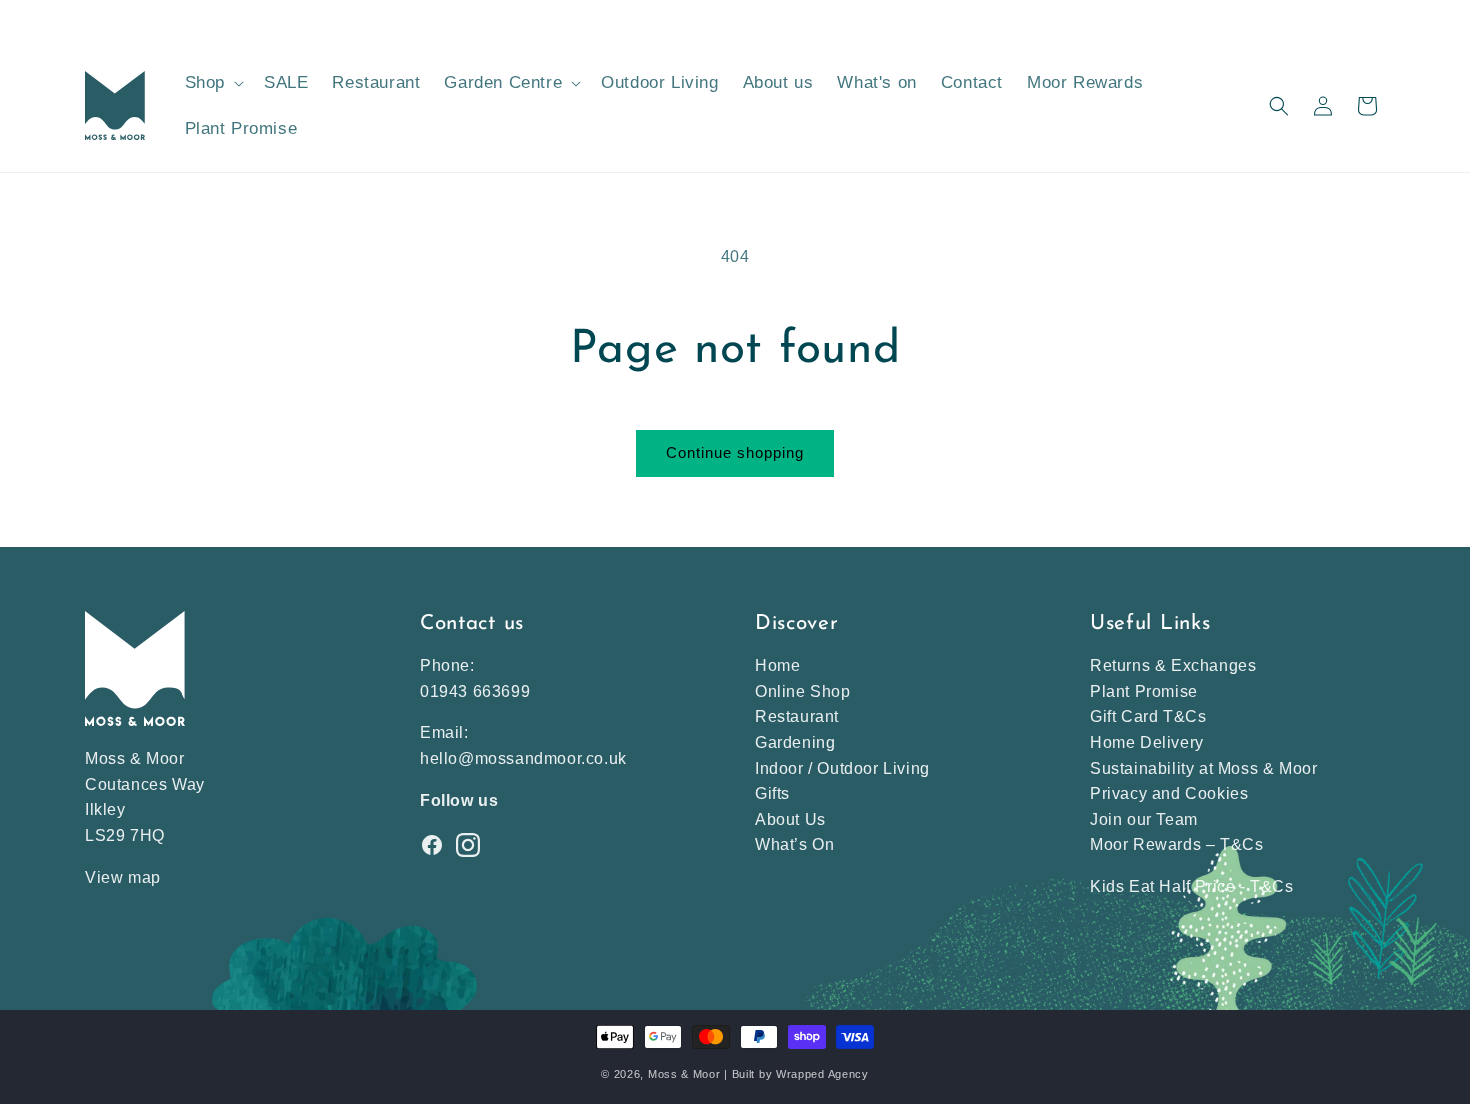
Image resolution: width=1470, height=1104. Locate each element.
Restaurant (797, 716)
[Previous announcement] (92, 19)
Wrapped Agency (822, 1074)
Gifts (772, 793)
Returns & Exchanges (1173, 665)
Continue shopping (735, 452)
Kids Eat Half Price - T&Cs (1192, 886)
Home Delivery (1147, 742)
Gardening (795, 742)
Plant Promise (1144, 691)
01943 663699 (475, 691)
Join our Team (1144, 819)
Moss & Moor (684, 1074)
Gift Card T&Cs (1148, 716)
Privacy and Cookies (1169, 793)
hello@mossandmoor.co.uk (523, 758)
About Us (790, 819)
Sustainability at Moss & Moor (1203, 768)
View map (123, 877)
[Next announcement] (1378, 19)
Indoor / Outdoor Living (842, 768)
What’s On (794, 844)
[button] (212, 83)
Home (777, 665)
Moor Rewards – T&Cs (1176, 844)
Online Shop (803, 691)
